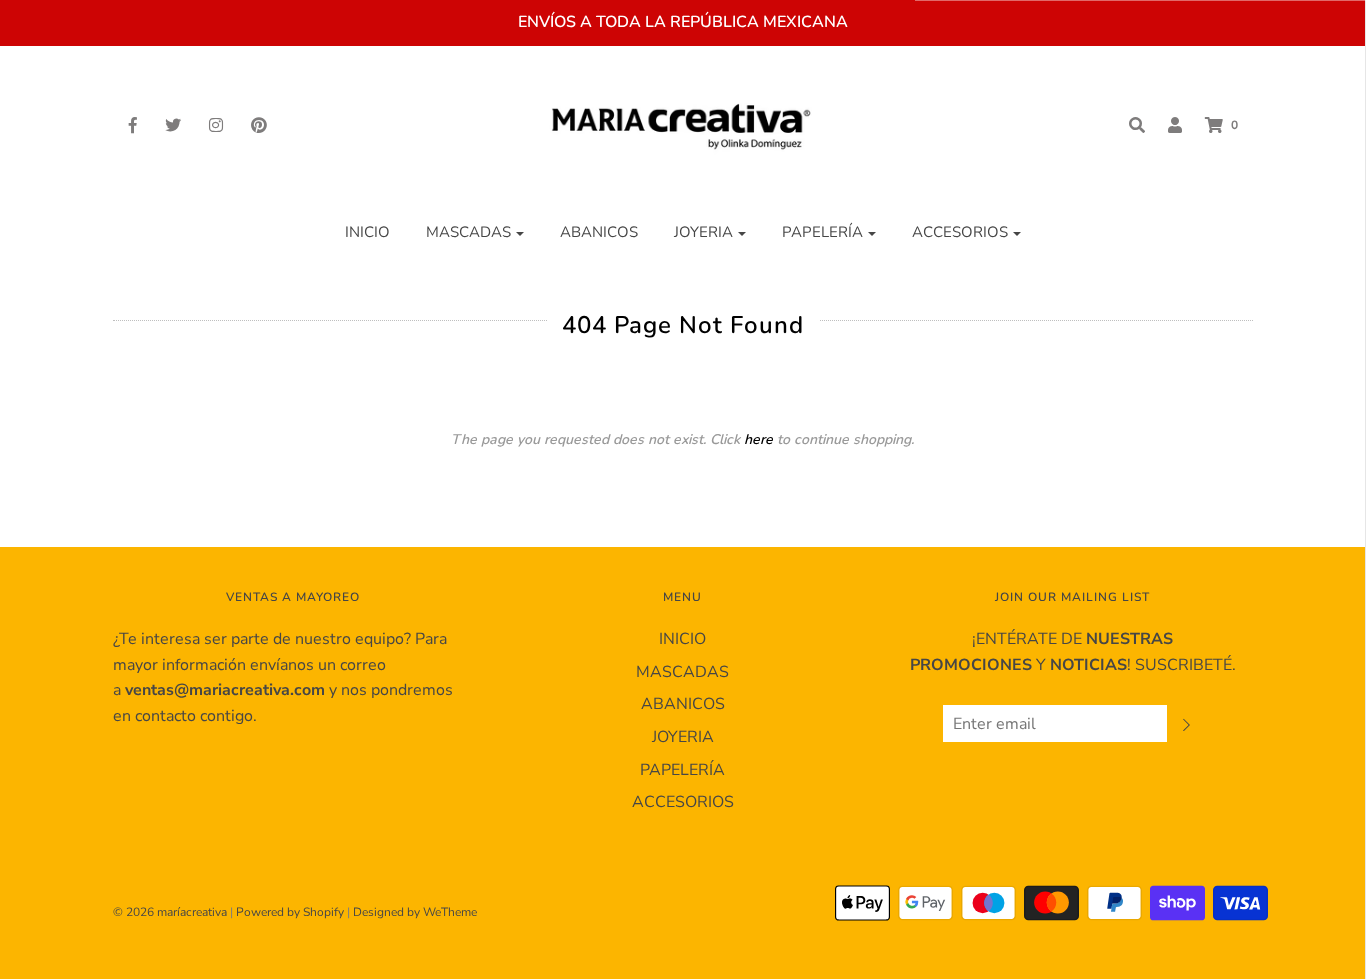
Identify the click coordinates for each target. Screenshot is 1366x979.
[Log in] (1165, 125)
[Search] (1127, 125)
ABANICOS (599, 232)
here (758, 439)
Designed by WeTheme (415, 912)
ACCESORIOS (683, 802)
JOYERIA (683, 737)
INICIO (367, 232)
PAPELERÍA (682, 770)
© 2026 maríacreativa (170, 912)
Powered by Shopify (290, 912)
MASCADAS (682, 672)
